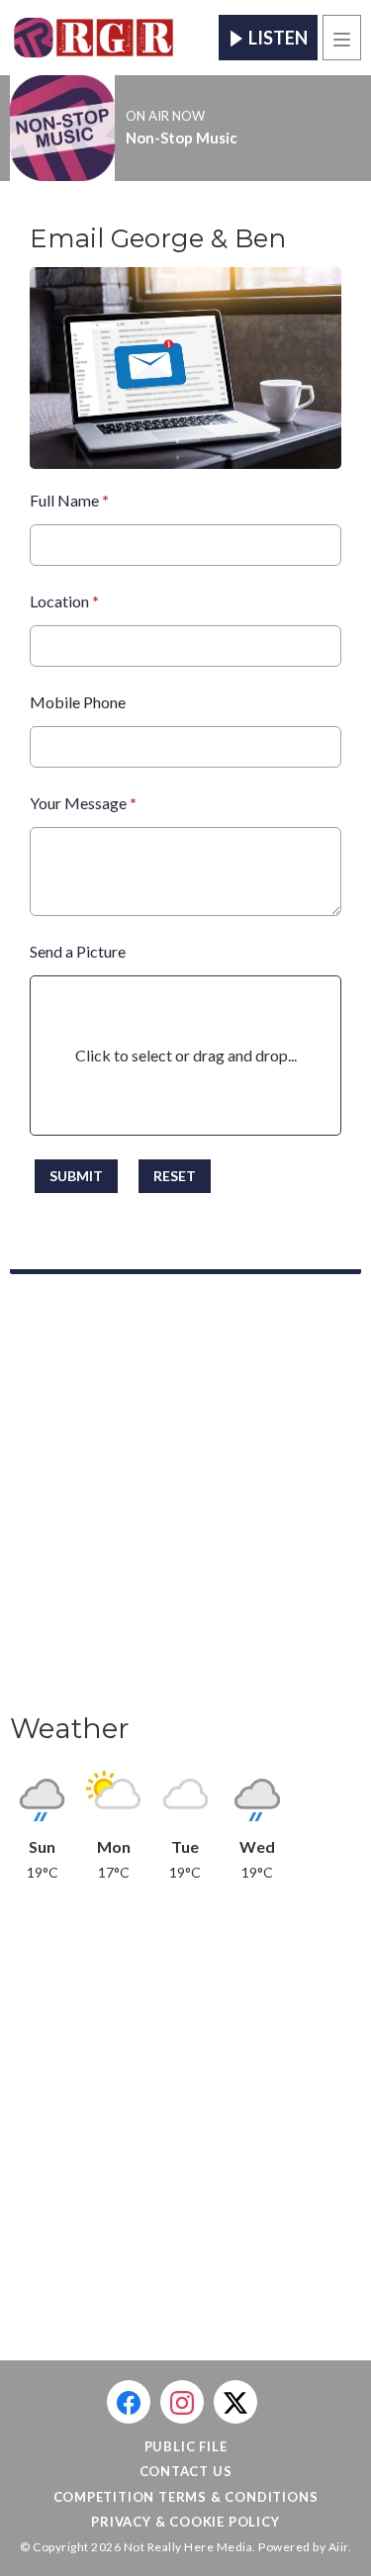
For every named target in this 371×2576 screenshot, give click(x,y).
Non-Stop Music (182, 138)
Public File (186, 2446)
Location (64, 601)
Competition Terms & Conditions (186, 2497)
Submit (76, 1176)
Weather (70, 1728)
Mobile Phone (78, 702)
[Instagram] (182, 2402)
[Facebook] (129, 2402)
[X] (235, 2402)
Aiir (338, 2547)
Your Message (83, 803)
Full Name (69, 500)
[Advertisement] (185, 1499)
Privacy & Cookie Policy (185, 2522)
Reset (175, 1176)
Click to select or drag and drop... (186, 1055)
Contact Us (186, 2471)
